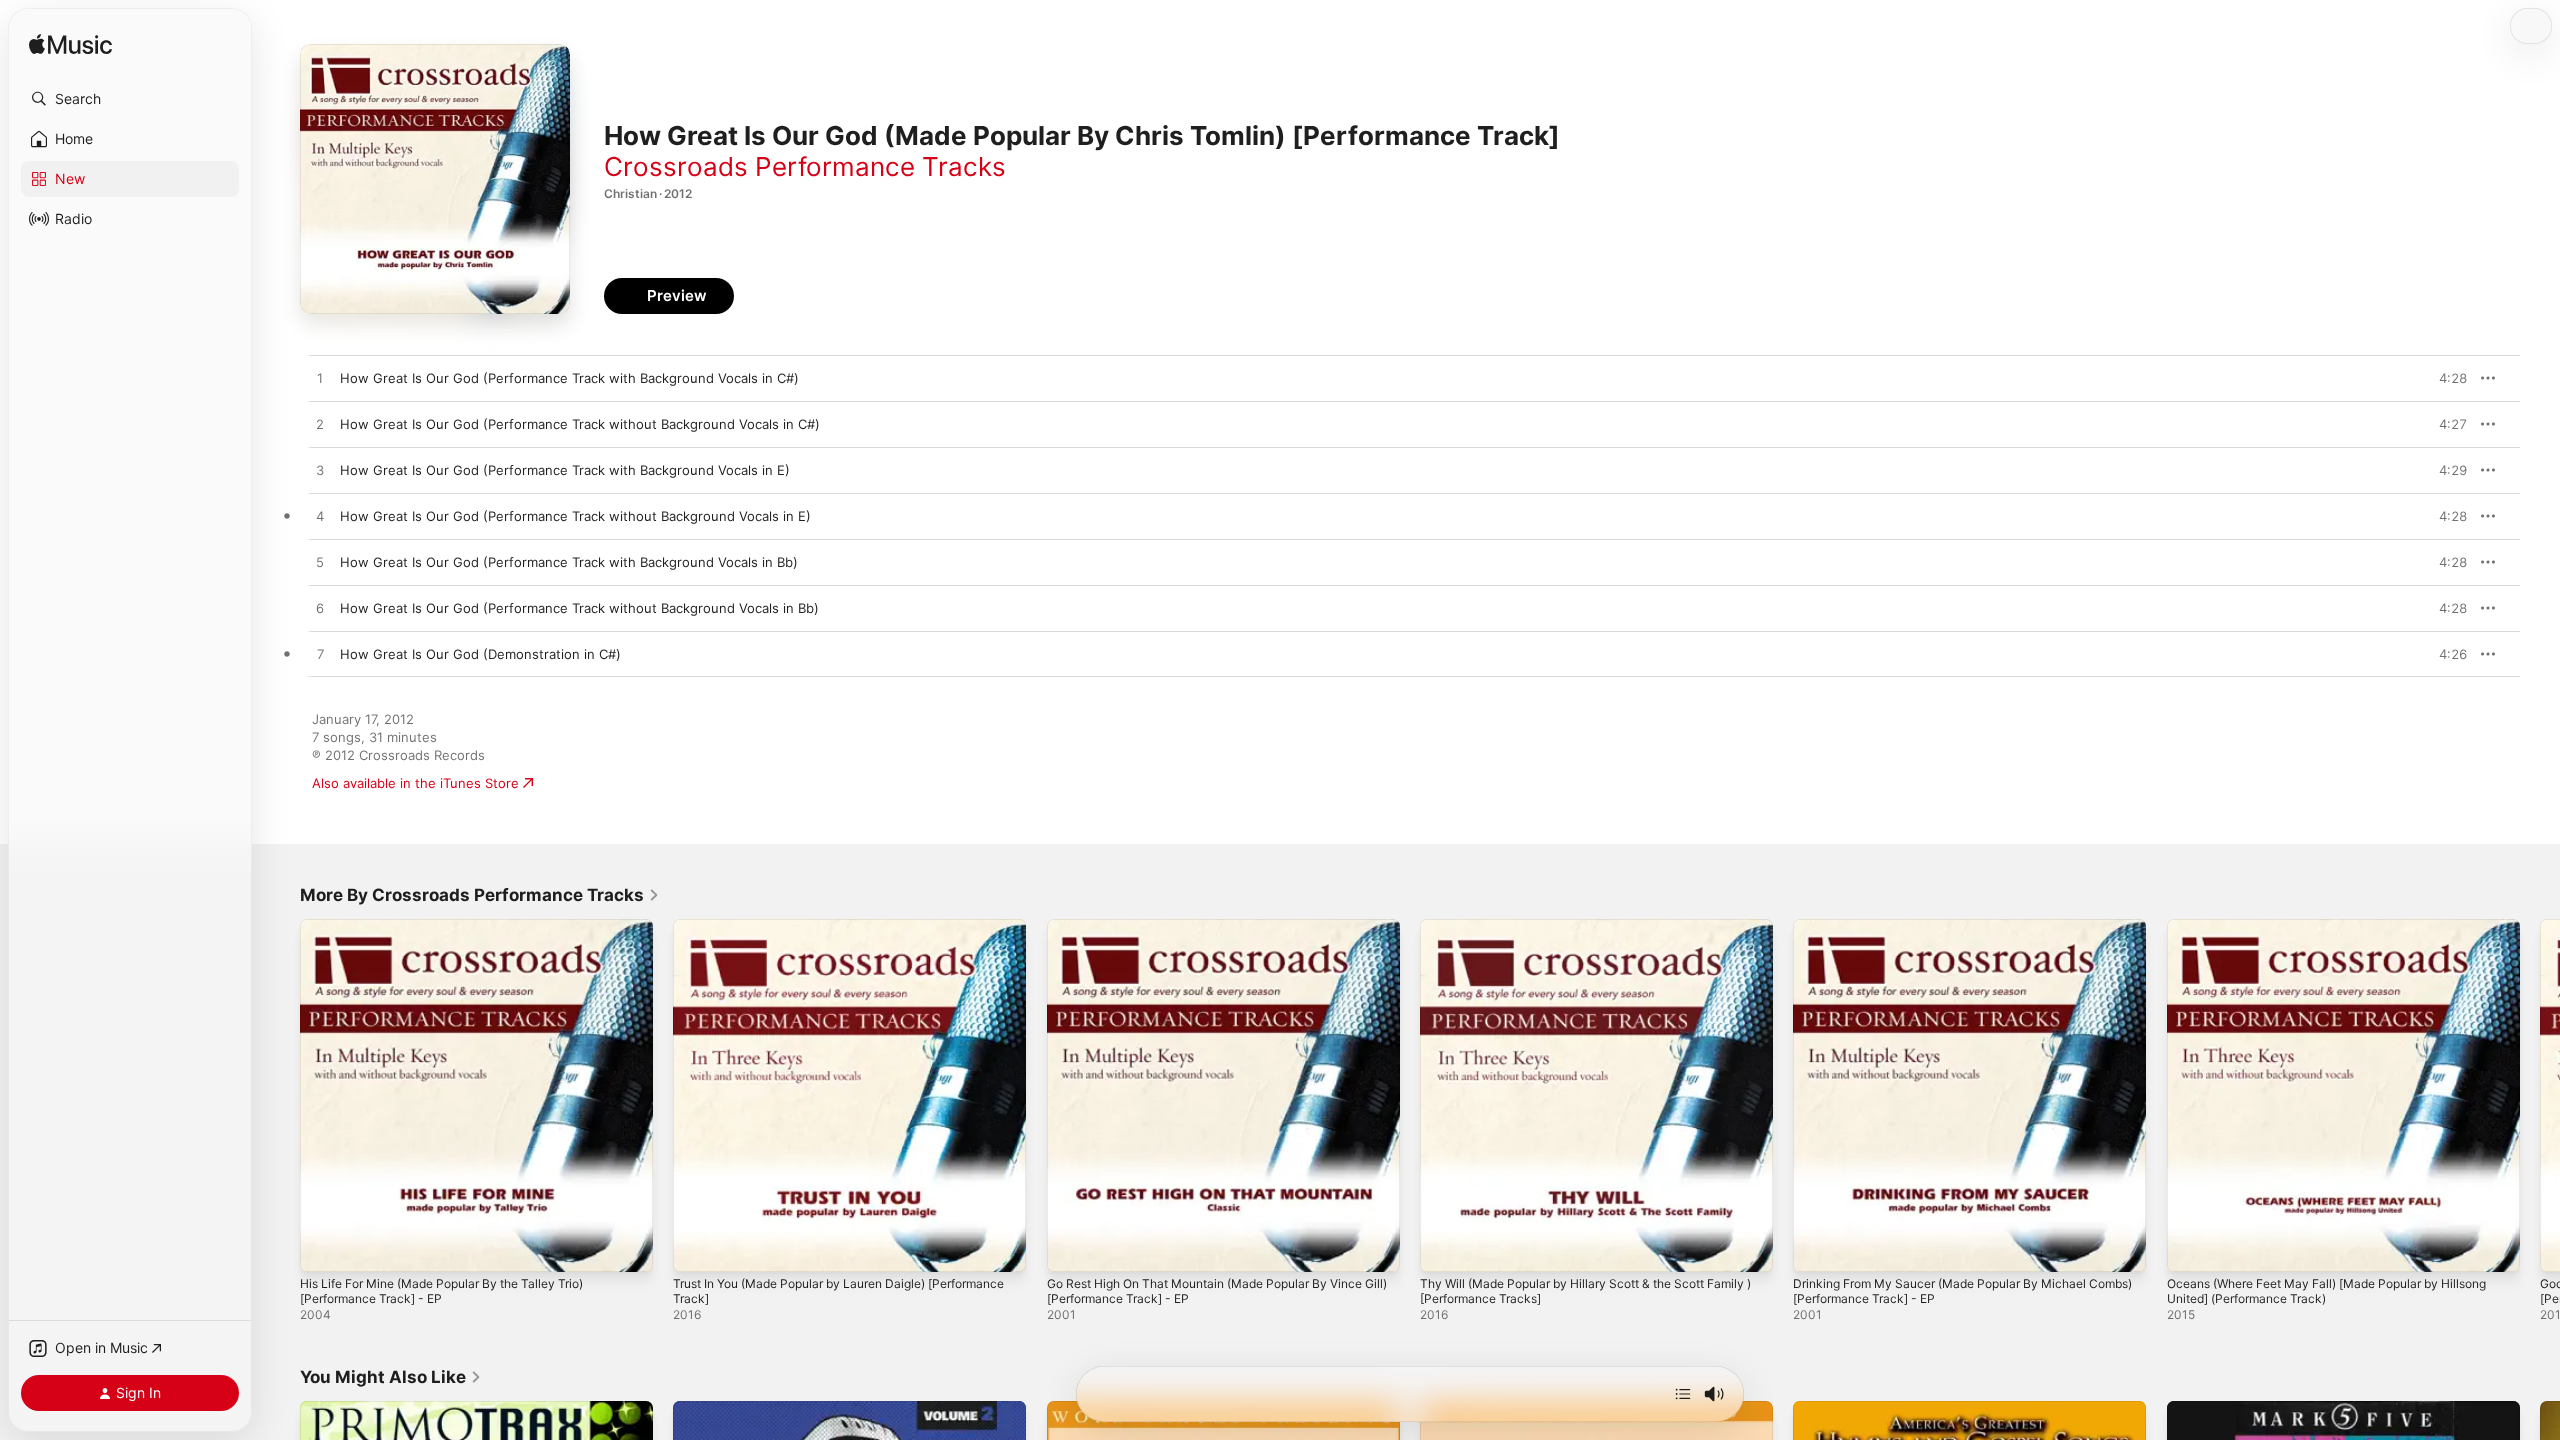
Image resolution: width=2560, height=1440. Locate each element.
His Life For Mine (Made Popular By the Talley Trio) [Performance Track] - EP (458, 935)
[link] (480, 895)
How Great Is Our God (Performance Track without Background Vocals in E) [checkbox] (575, 516)
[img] (70, 45)
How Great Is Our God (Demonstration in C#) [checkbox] (480, 654)
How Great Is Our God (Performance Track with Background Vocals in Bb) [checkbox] (569, 562)
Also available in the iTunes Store (415, 783)
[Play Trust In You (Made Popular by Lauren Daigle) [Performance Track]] (698, 1247)
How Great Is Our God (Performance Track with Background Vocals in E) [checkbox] (565, 470)
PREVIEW (2445, 378)
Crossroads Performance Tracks (805, 166)
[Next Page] (2540, 1096)
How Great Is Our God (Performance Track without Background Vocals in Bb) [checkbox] (579, 608)
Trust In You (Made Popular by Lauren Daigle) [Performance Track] (814, 935)
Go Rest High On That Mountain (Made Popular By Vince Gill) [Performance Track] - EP (1223, 935)
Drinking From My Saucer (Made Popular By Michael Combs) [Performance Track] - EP (1954, 935)
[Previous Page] (280, 1096)
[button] (130, 99)
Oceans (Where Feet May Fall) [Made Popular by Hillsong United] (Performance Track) (2318, 935)
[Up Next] (1683, 1394)
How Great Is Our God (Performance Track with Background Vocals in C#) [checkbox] (569, 378)
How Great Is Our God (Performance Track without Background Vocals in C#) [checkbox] (580, 424)
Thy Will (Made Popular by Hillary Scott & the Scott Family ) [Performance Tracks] (1577, 935)
